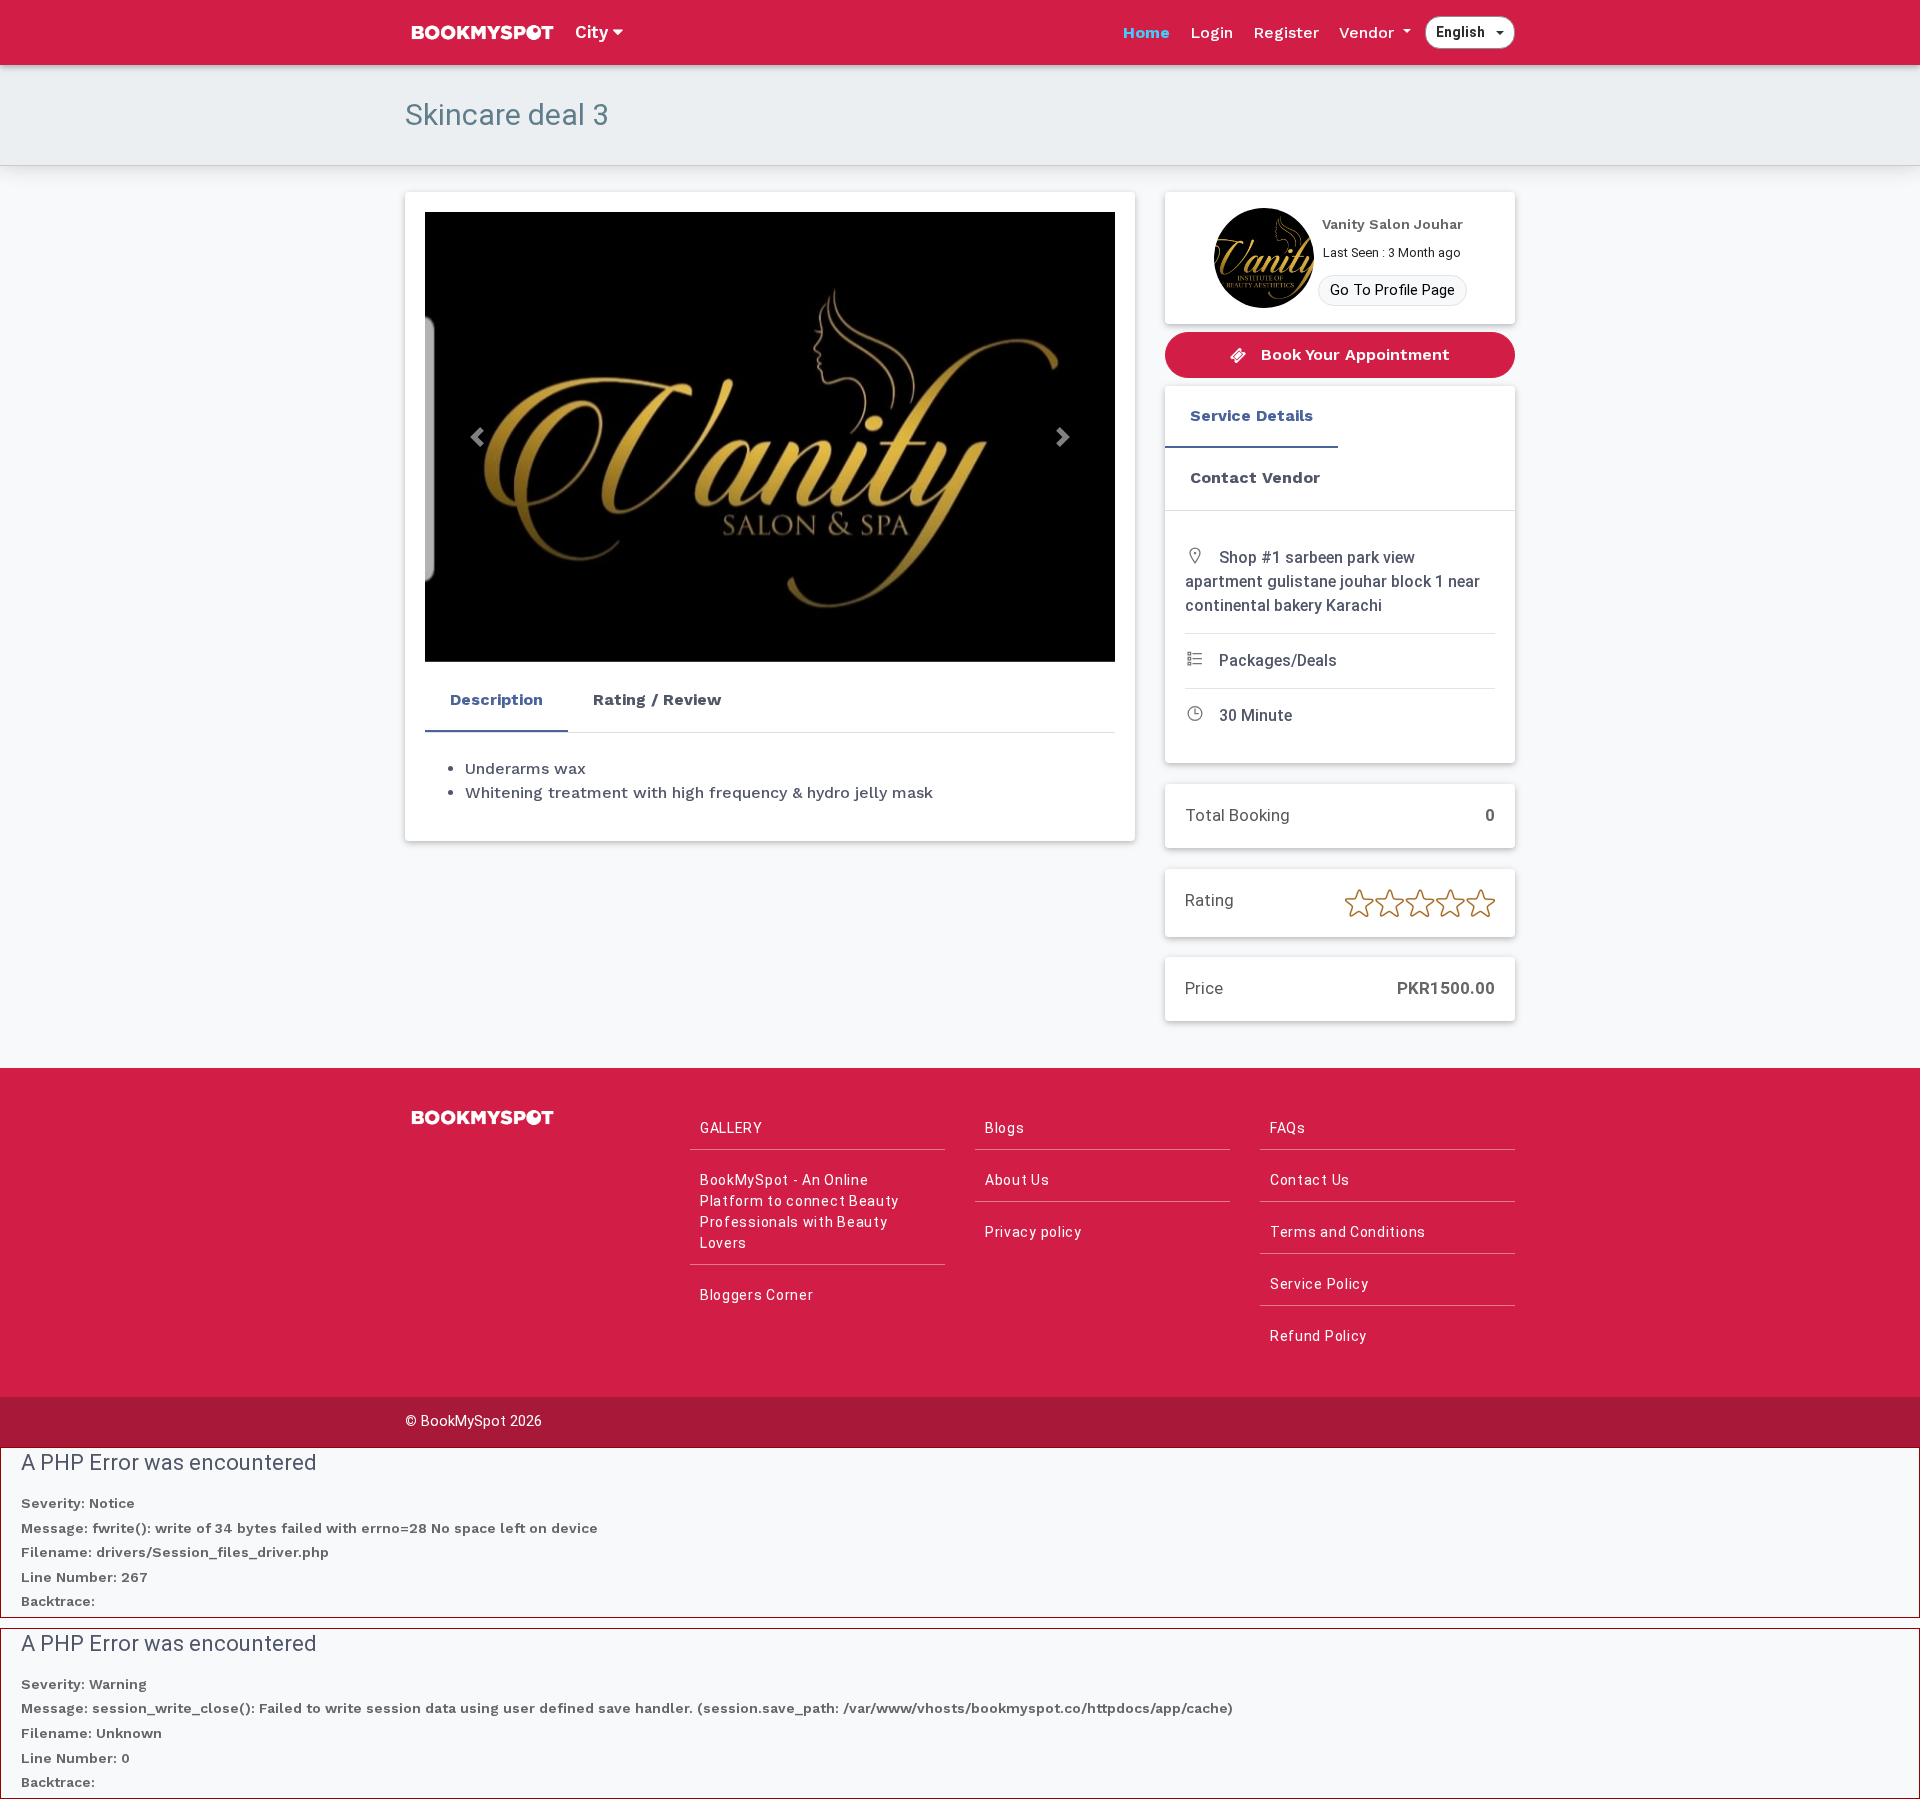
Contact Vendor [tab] (1255, 477)
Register (1286, 32)
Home (1146, 32)
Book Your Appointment (1353, 354)
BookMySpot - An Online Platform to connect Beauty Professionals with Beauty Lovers (799, 1211)
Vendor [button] (1369, 32)
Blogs (1005, 1128)
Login (1211, 32)
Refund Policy (1318, 1336)
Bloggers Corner (757, 1295)
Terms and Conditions (1348, 1232)
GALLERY (731, 1128)
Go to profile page (1392, 290)
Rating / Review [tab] (657, 699)
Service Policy (1319, 1284)
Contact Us (1310, 1180)
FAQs (1288, 1128)
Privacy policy (1033, 1232)
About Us (1017, 1180)
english (1460, 32)
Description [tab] (496, 699)
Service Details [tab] (1251, 415)
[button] (477, 437)
